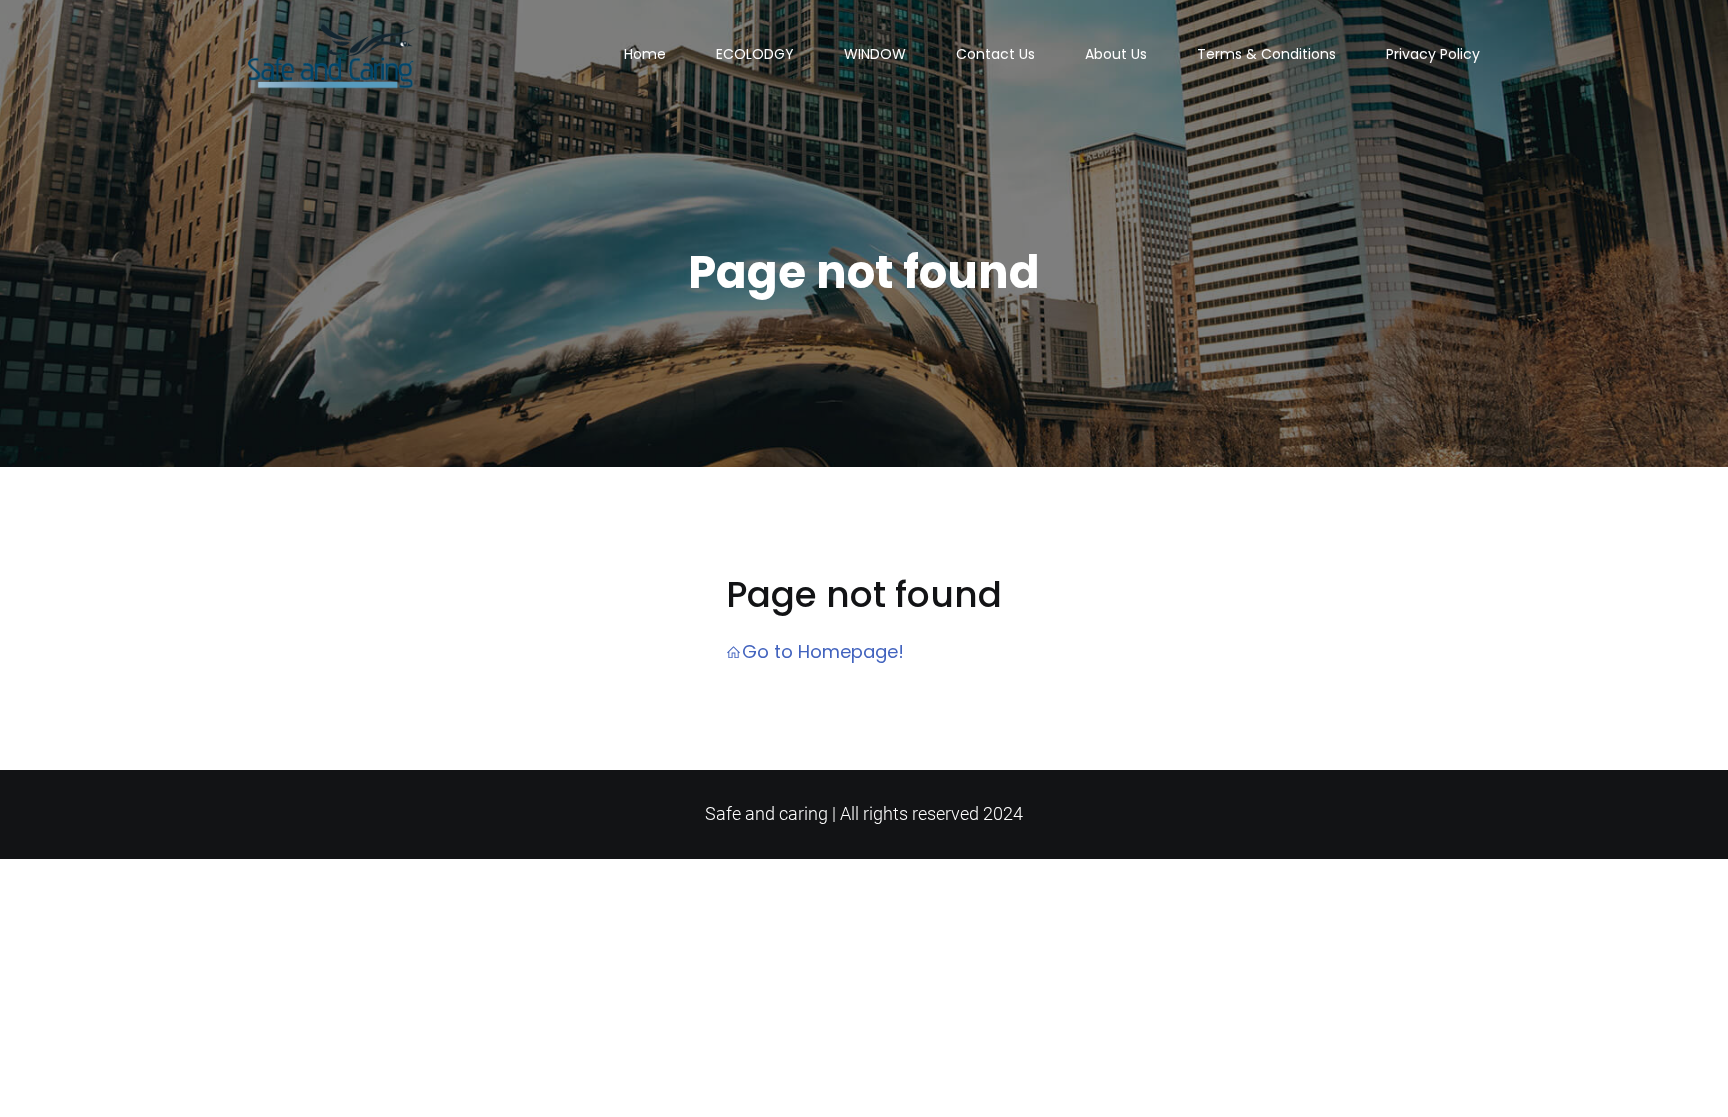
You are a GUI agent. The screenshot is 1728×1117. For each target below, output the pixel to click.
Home (645, 54)
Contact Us (995, 54)
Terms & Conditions (1266, 54)
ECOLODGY (755, 54)
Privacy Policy (1433, 54)
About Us (1116, 54)
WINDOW (875, 54)
